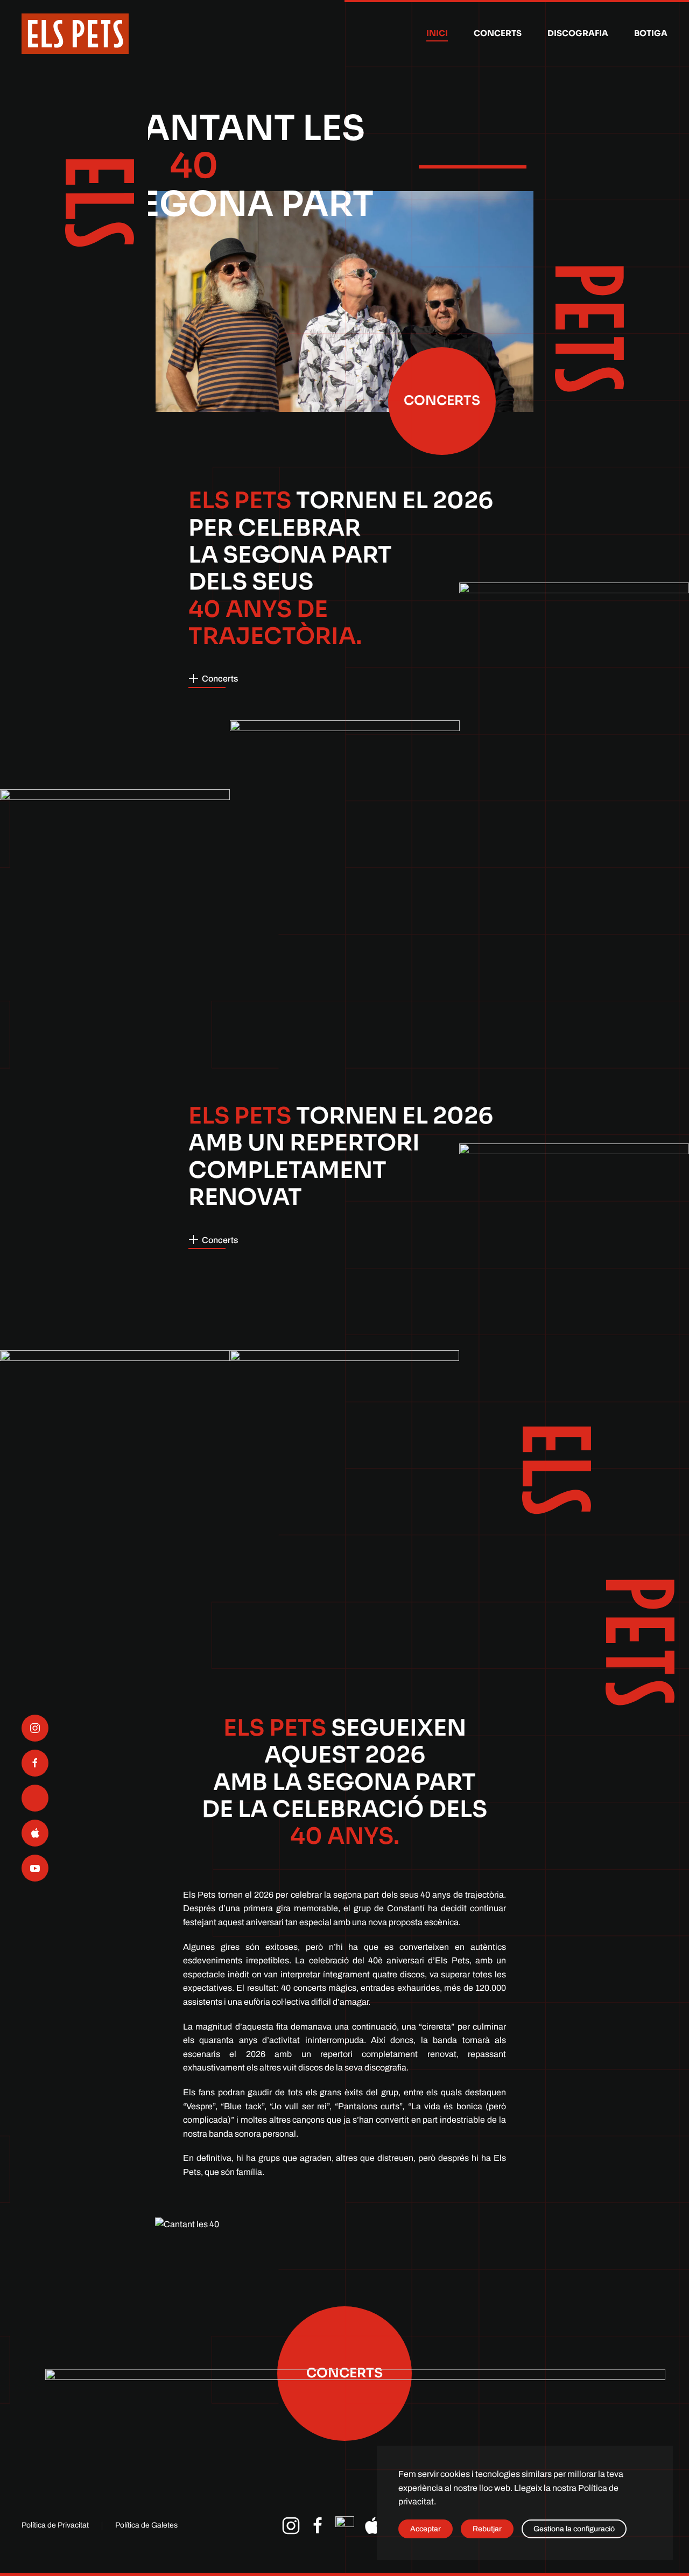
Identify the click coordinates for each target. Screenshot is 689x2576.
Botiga (651, 33)
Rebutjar (487, 2529)
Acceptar (426, 2529)
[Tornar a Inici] (75, 33)
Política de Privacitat (55, 2525)
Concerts (498, 33)
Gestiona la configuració (574, 2529)
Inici (437, 33)
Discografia (578, 33)
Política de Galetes (146, 2525)
